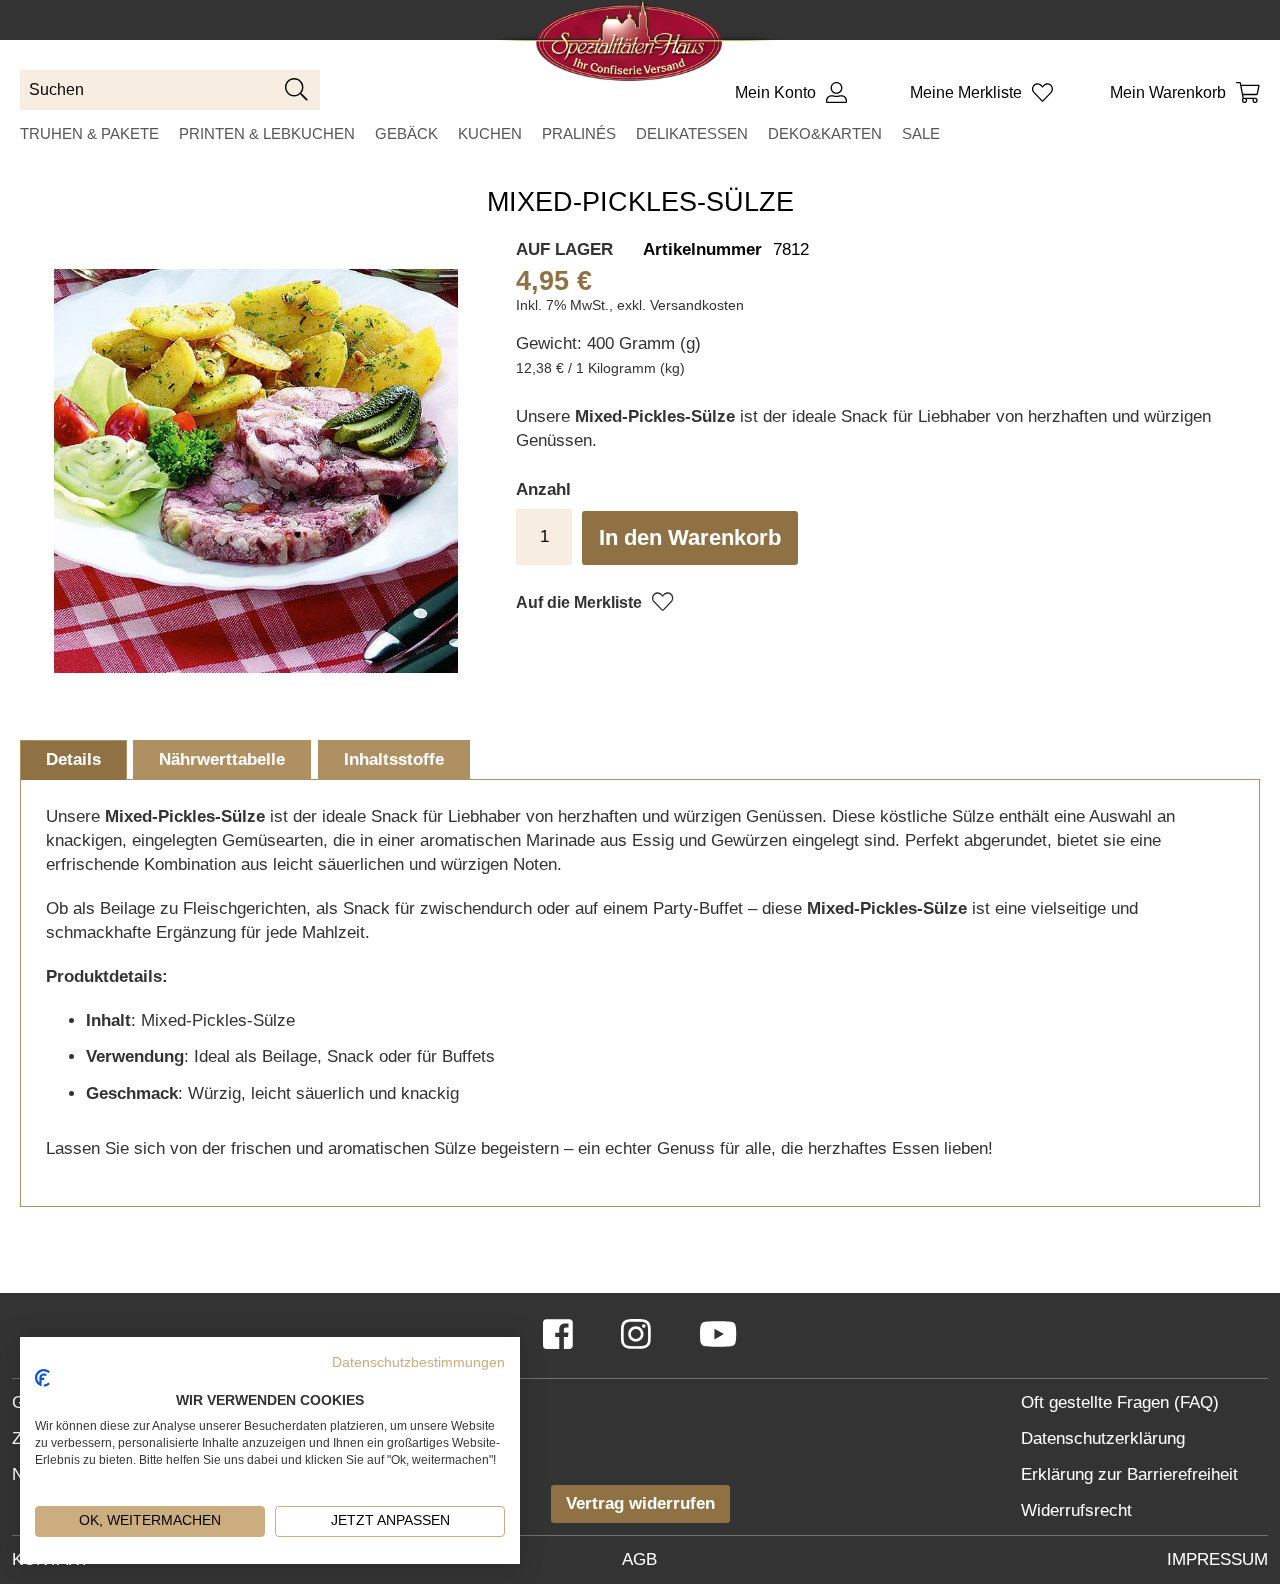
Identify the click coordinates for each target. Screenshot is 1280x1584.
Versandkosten (697, 305)
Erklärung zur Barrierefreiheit (1129, 1474)
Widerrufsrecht (1076, 1510)
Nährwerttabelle (222, 759)
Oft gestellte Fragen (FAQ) (1120, 1402)
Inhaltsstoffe (394, 759)
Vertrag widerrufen (640, 1503)
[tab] (73, 760)
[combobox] (170, 90)
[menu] (640, 134)
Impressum (1217, 1559)
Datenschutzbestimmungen (418, 1362)
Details (73, 759)
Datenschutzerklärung (1103, 1438)
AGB (639, 1559)
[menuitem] (89, 134)
